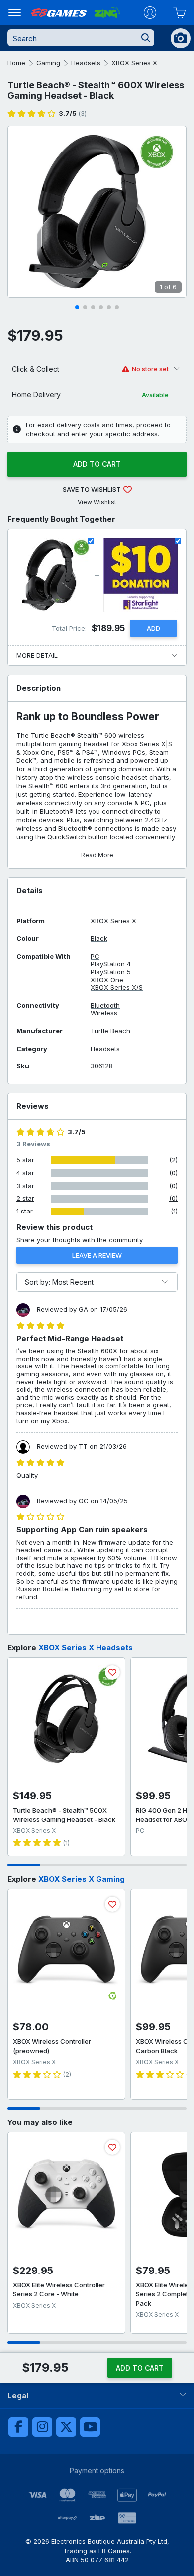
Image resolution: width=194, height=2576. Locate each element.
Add (153, 628)
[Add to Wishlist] (112, 1672)
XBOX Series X (134, 63)
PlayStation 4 (111, 964)
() (73, 113)
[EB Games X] (66, 2427)
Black (99, 939)
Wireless (104, 1013)
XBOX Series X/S (117, 987)
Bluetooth (105, 1005)
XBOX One (107, 980)
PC (95, 957)
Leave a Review (97, 1255)
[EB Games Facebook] (18, 2427)
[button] (77, 307)
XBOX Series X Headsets (86, 1647)
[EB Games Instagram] (42, 2427)
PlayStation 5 (111, 972)
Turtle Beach (110, 1031)
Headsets (86, 63)
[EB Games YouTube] (90, 2427)
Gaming (48, 63)
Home (16, 63)
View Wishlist (97, 502)
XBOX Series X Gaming (82, 1879)
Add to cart (97, 464)
